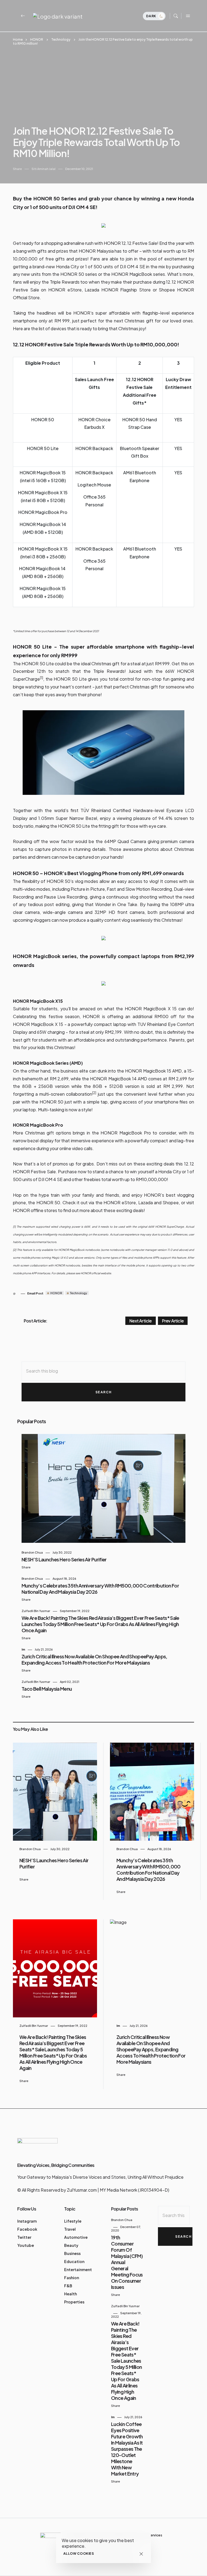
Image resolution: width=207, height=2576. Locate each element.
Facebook (27, 2229)
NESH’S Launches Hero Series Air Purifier (64, 1559)
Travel (70, 2229)
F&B (68, 2286)
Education (74, 2261)
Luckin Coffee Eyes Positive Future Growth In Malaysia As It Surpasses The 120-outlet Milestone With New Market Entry (127, 2449)
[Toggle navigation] (188, 16)
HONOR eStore (65, 290)
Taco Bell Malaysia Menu (47, 1689)
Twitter (24, 2237)
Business (72, 2253)
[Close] (141, 2554)
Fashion (72, 2278)
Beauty (71, 2245)
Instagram (27, 2221)
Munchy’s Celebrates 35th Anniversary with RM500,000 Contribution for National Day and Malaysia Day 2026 (149, 1870)
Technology (61, 39)
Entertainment (78, 2269)
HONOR (37, 39)
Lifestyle (73, 2221)
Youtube (26, 2245)
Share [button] (17, 169)
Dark (152, 16)
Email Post (35, 1293)
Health (70, 2294)
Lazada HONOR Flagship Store (118, 290)
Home (18, 39)
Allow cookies (79, 2554)
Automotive (76, 2237)
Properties (74, 2302)
